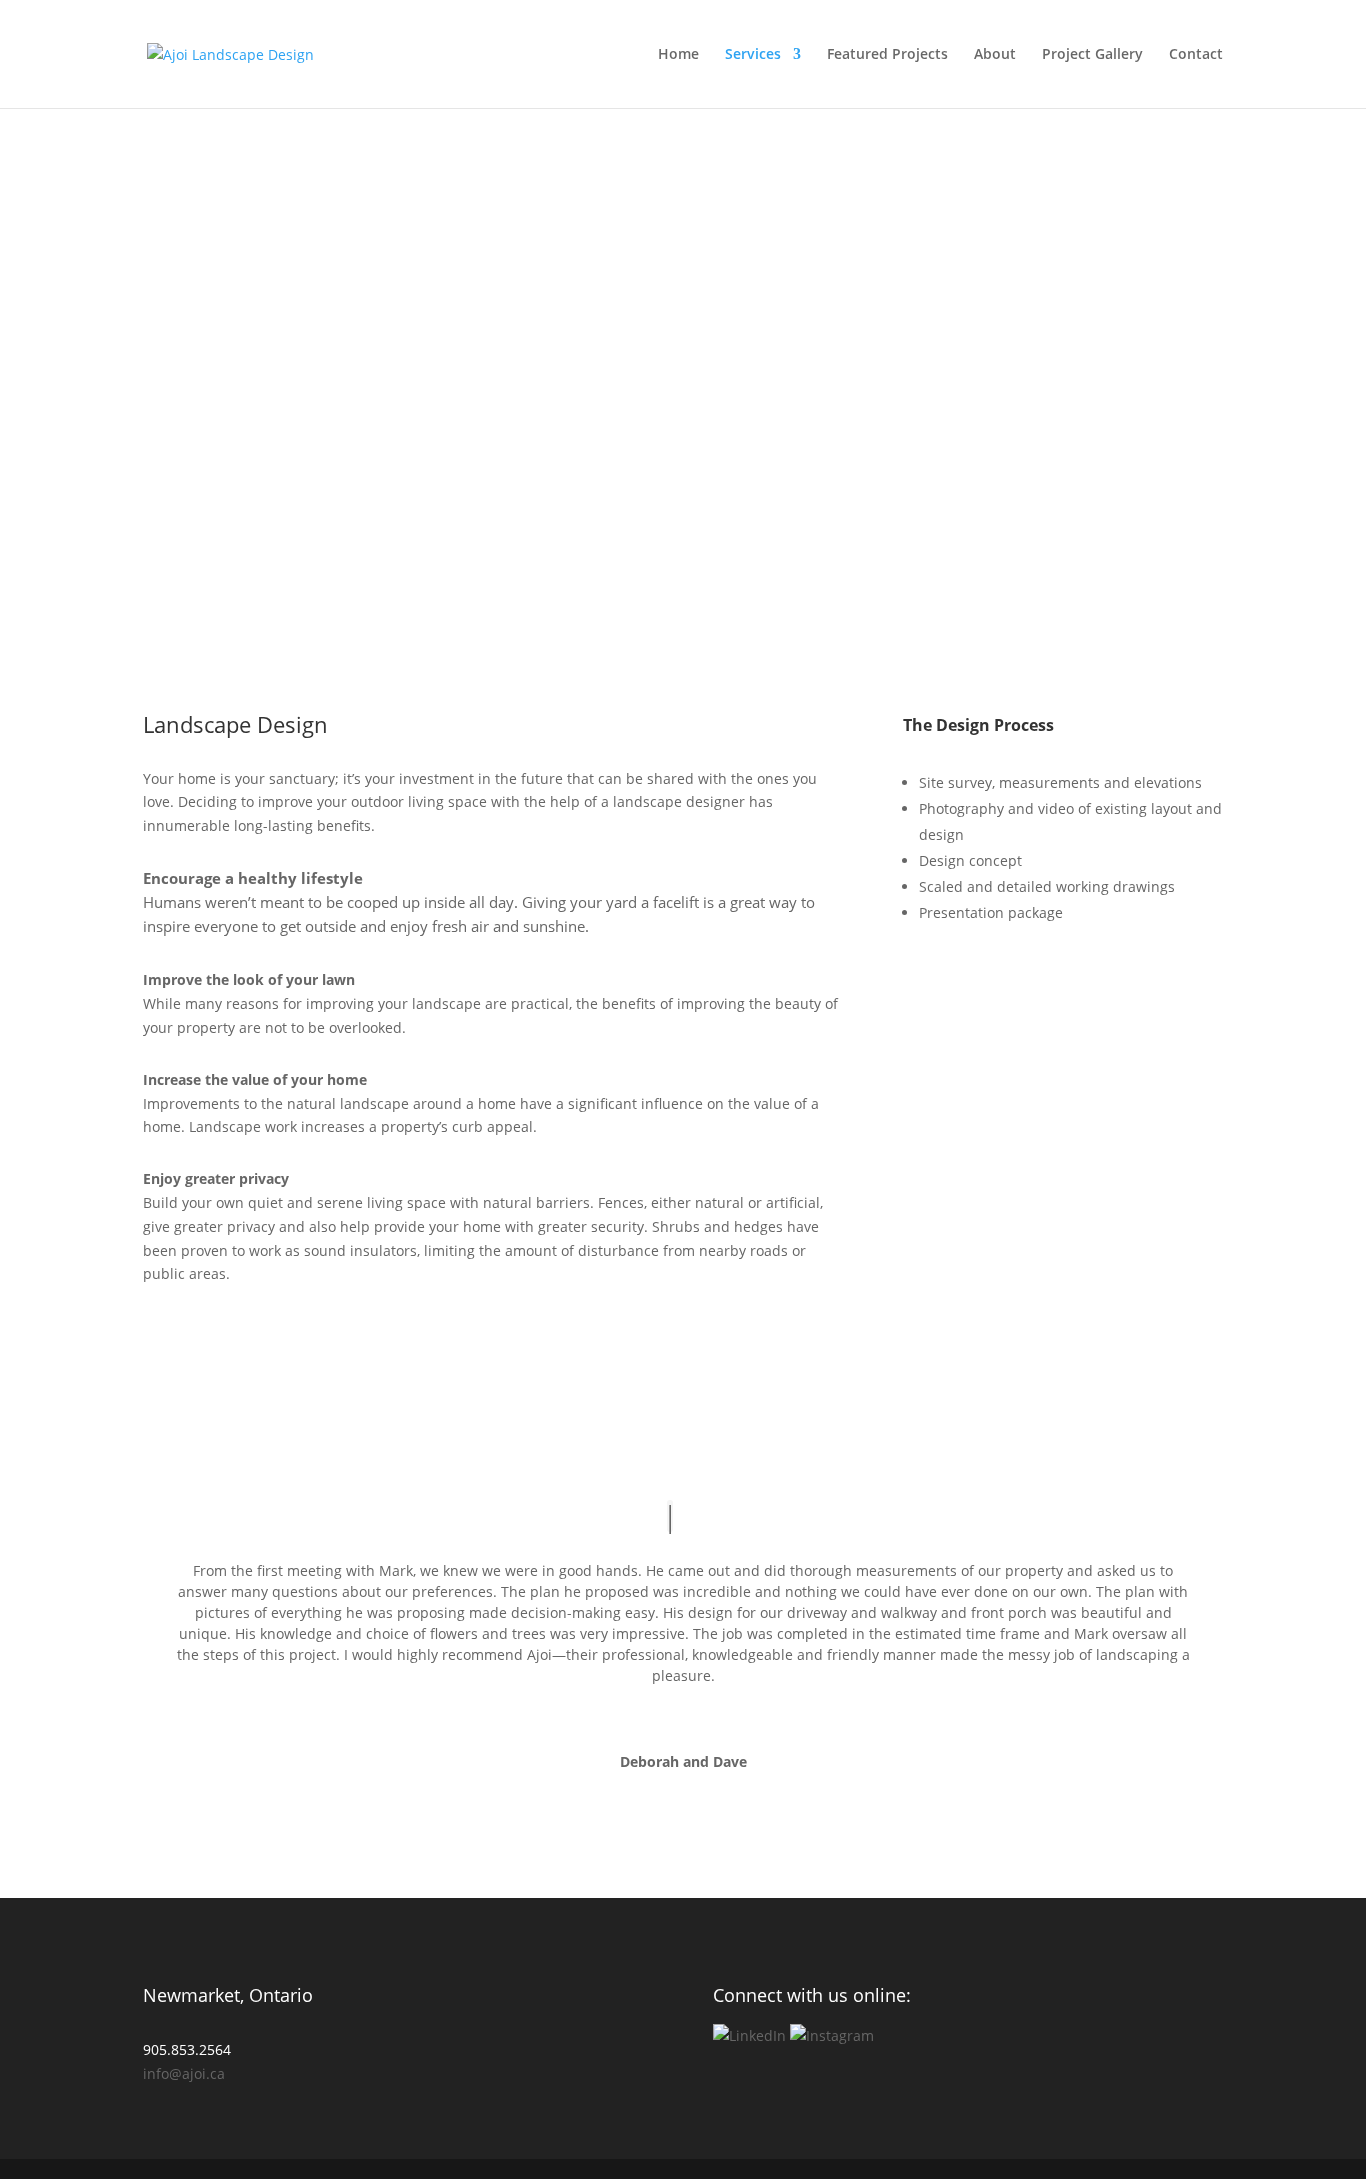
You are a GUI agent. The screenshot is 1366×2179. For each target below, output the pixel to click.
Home (678, 55)
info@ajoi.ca (184, 2073)
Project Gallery (1092, 55)
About (995, 55)
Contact (1196, 55)
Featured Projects (887, 55)
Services (753, 55)
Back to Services (166, 269)
